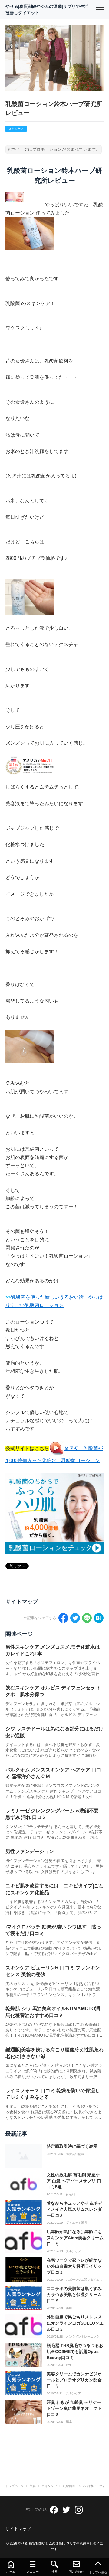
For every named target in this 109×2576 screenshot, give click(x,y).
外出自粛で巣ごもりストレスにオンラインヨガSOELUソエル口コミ (75, 2323)
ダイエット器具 (77, 2223)
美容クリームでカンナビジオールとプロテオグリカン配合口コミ (74, 2380)
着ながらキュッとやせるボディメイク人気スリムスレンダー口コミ (74, 2209)
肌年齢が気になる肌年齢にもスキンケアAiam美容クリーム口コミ (75, 2238)
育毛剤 (70, 2194)
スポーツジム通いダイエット (84, 2280)
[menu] (100, 10)
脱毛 (69, 2365)
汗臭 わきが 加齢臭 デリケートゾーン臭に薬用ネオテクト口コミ (74, 2408)
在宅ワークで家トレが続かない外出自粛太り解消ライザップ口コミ (74, 2266)
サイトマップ (18, 2529)
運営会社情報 (75, 2154)
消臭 (69, 2422)
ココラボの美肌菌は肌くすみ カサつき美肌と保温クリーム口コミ (74, 2294)
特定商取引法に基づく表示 (72, 2146)
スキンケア (16, 129)
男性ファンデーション (30, 1851)
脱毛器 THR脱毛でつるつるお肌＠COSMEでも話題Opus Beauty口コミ (75, 2351)
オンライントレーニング (83, 2337)
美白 (69, 2308)
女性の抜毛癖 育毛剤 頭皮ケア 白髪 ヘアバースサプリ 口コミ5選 (74, 2181)
